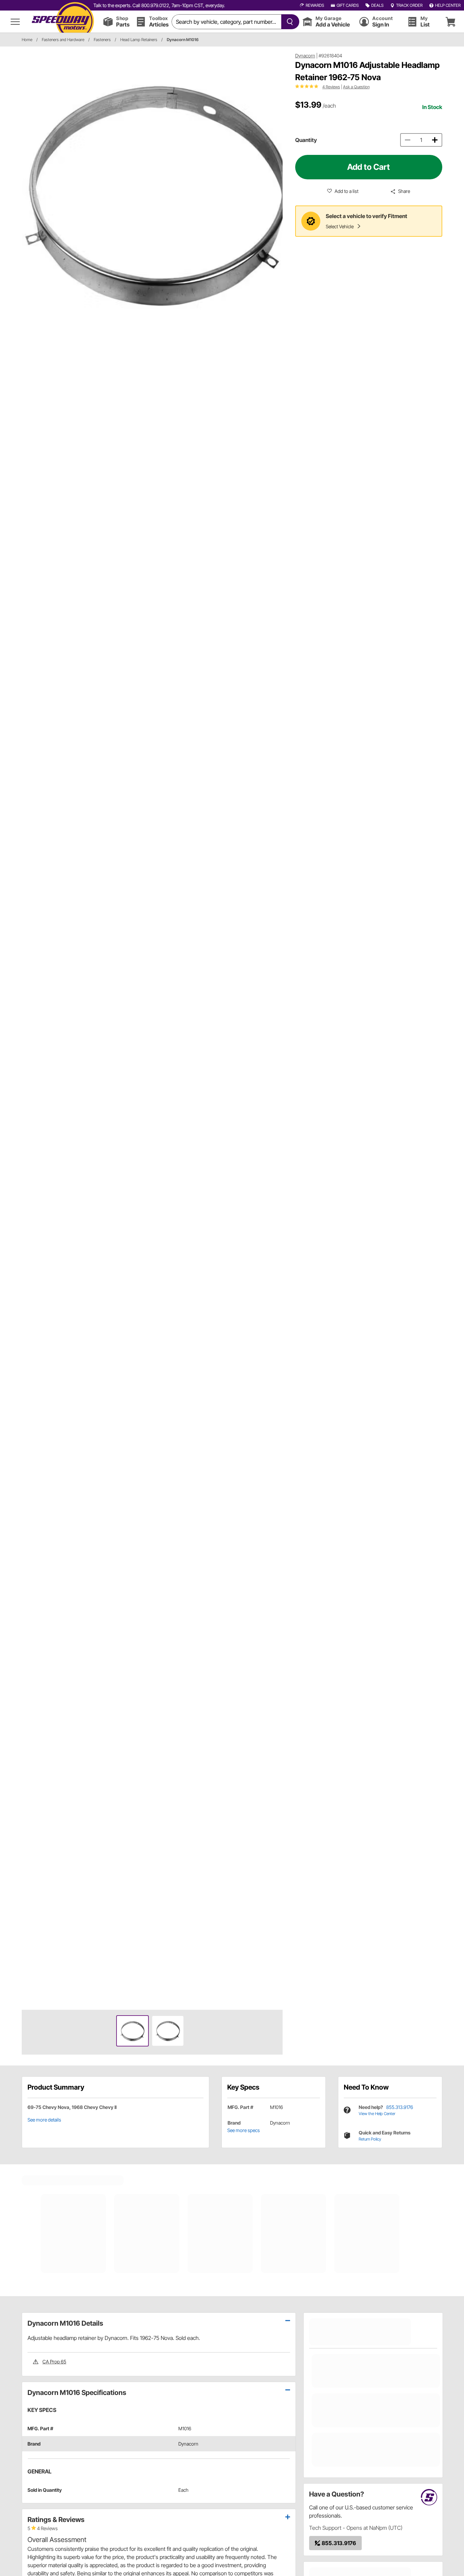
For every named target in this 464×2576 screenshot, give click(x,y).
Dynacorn (305, 56)
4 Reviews (331, 87)
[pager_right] (276, 1028)
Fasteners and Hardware (63, 40)
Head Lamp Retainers (139, 40)
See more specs (244, 2130)
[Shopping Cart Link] (450, 22)
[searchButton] (289, 22)
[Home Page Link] (63, 22)
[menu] (15, 22)
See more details (44, 2120)
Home (27, 40)
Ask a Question (356, 87)
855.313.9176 (400, 2107)
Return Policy (370, 2139)
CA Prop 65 (54, 2362)
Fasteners (102, 40)
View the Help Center (377, 2114)
